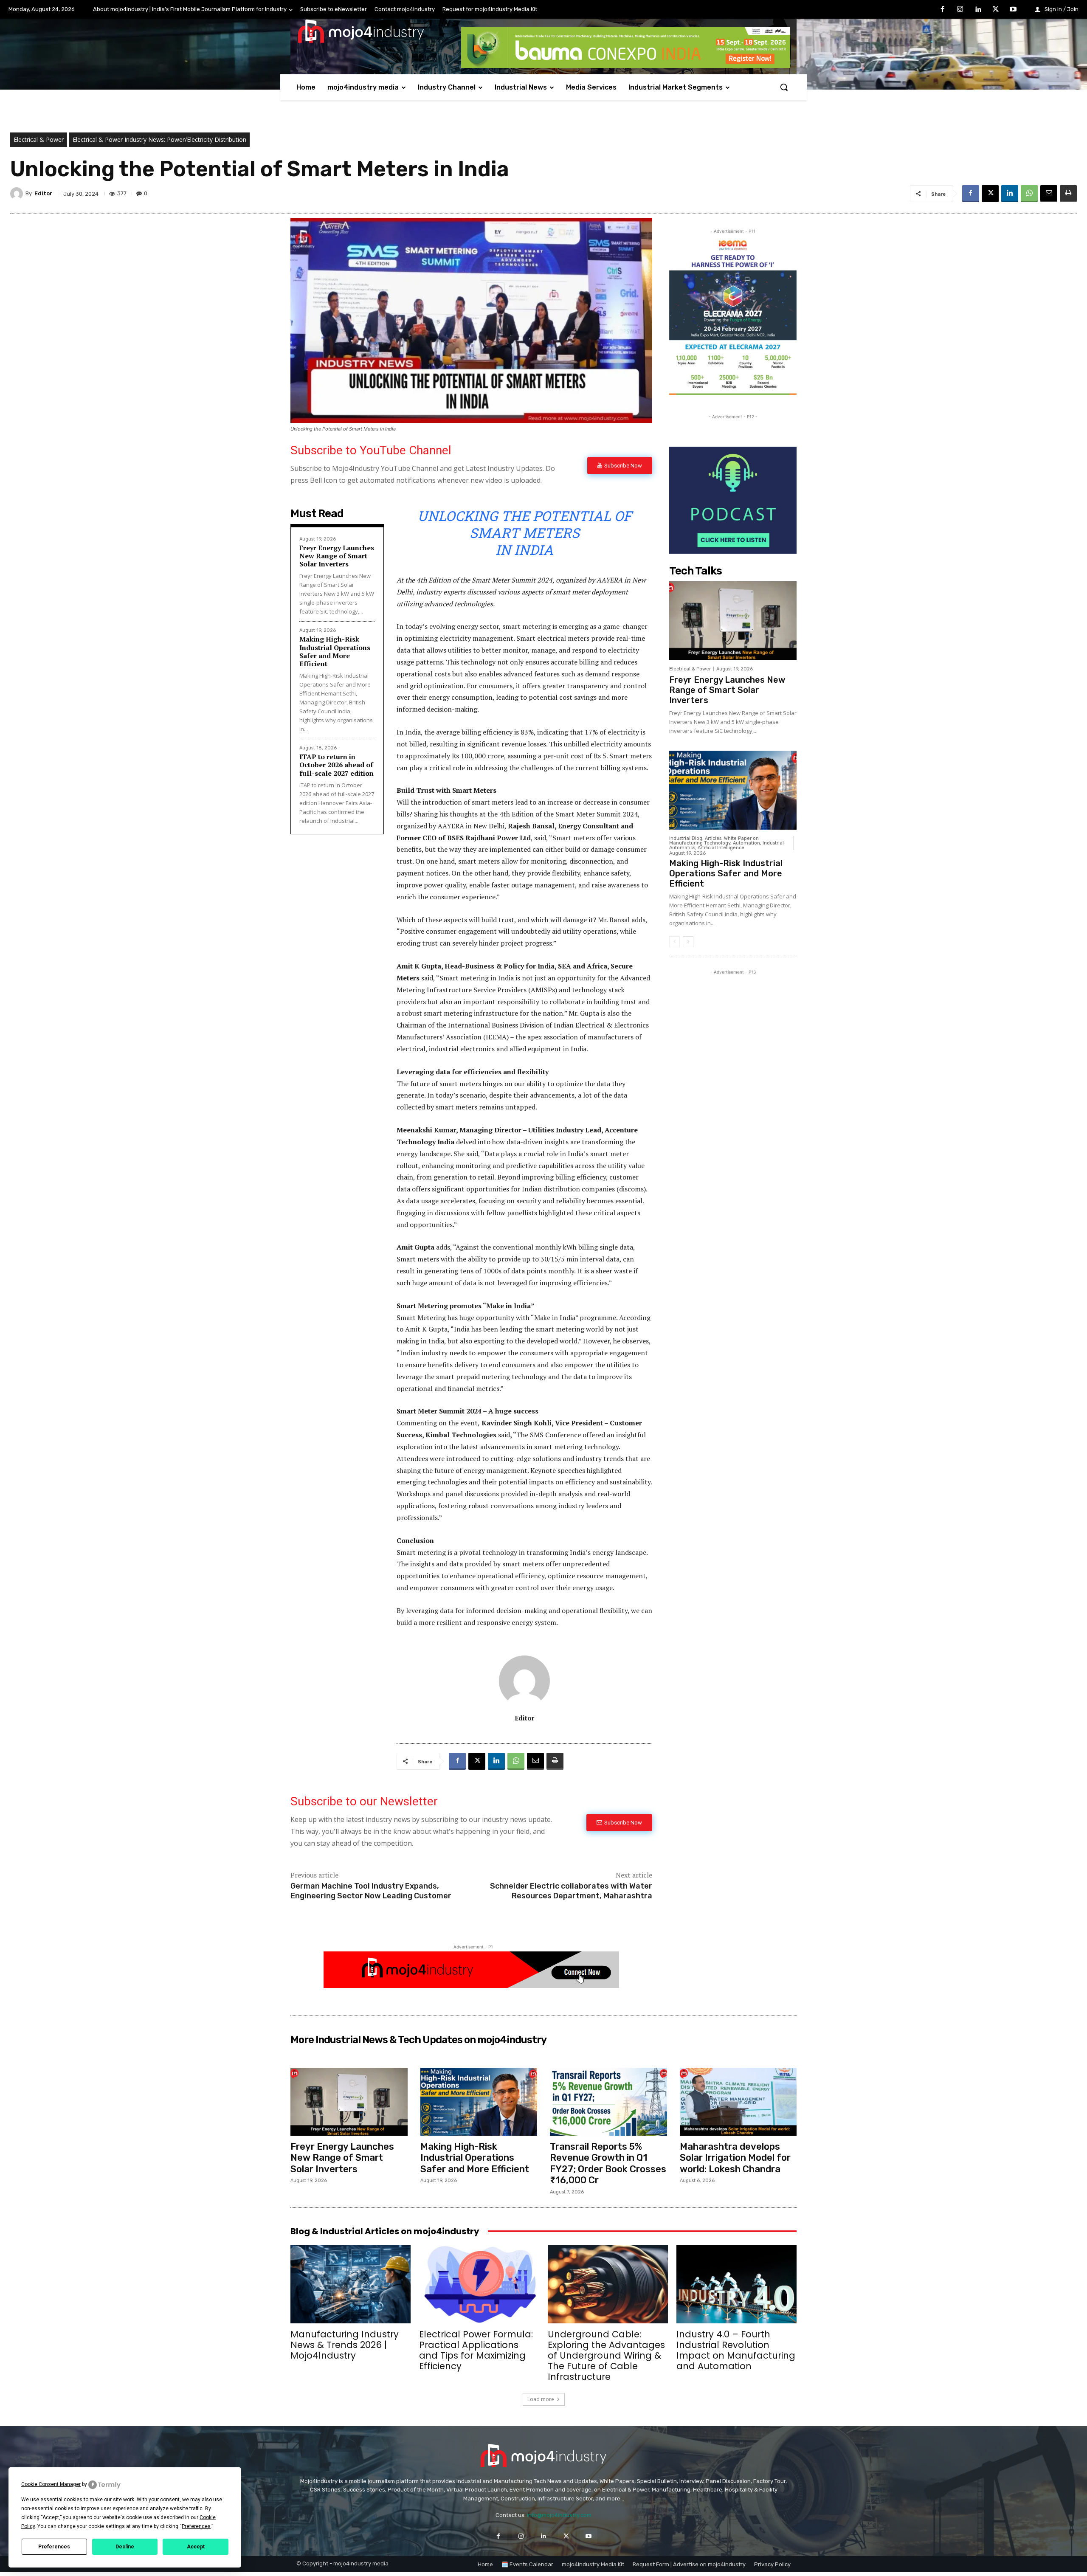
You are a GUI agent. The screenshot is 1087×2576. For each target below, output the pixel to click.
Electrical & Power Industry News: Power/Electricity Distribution (159, 139)
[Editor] (18, 194)
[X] (996, 10)
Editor (43, 193)
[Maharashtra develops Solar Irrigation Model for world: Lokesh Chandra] (738, 2102)
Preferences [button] (196, 2526)
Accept (196, 2547)
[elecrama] (733, 393)
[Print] (1068, 194)
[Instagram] (960, 10)
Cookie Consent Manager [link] (51, 2484)
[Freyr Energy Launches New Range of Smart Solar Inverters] (733, 621)
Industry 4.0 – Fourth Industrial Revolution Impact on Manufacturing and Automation (736, 2350)
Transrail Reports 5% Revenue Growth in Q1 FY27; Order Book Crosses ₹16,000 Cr (608, 2163)
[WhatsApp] (1029, 194)
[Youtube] (1013, 10)
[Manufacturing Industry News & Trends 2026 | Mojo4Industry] (351, 2284)
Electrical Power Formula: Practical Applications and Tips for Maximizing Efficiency (476, 2350)
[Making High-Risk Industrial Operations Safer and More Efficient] (733, 790)
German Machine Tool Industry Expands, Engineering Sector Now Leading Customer (371, 1891)
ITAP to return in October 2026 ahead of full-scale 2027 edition (337, 765)
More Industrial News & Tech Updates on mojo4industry (418, 2040)
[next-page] (688, 942)
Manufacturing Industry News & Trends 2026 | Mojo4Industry (345, 2345)
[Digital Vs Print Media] (471, 1986)
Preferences (54, 2547)
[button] (784, 87)
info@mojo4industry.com (559, 2515)
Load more (541, 2399)
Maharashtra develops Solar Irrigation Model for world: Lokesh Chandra (735, 2158)
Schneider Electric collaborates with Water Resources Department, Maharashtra (571, 1891)
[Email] (1049, 194)
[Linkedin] (978, 10)
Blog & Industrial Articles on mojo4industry (385, 2231)
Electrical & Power (39, 139)
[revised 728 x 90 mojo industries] (626, 66)
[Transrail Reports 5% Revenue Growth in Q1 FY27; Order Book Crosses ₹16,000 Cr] (608, 2102)
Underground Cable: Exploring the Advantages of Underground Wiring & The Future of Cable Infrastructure (606, 2355)
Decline (125, 2547)
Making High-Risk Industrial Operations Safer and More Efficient (335, 651)
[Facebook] (943, 10)
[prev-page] (674, 942)
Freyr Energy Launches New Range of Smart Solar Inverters (337, 556)
